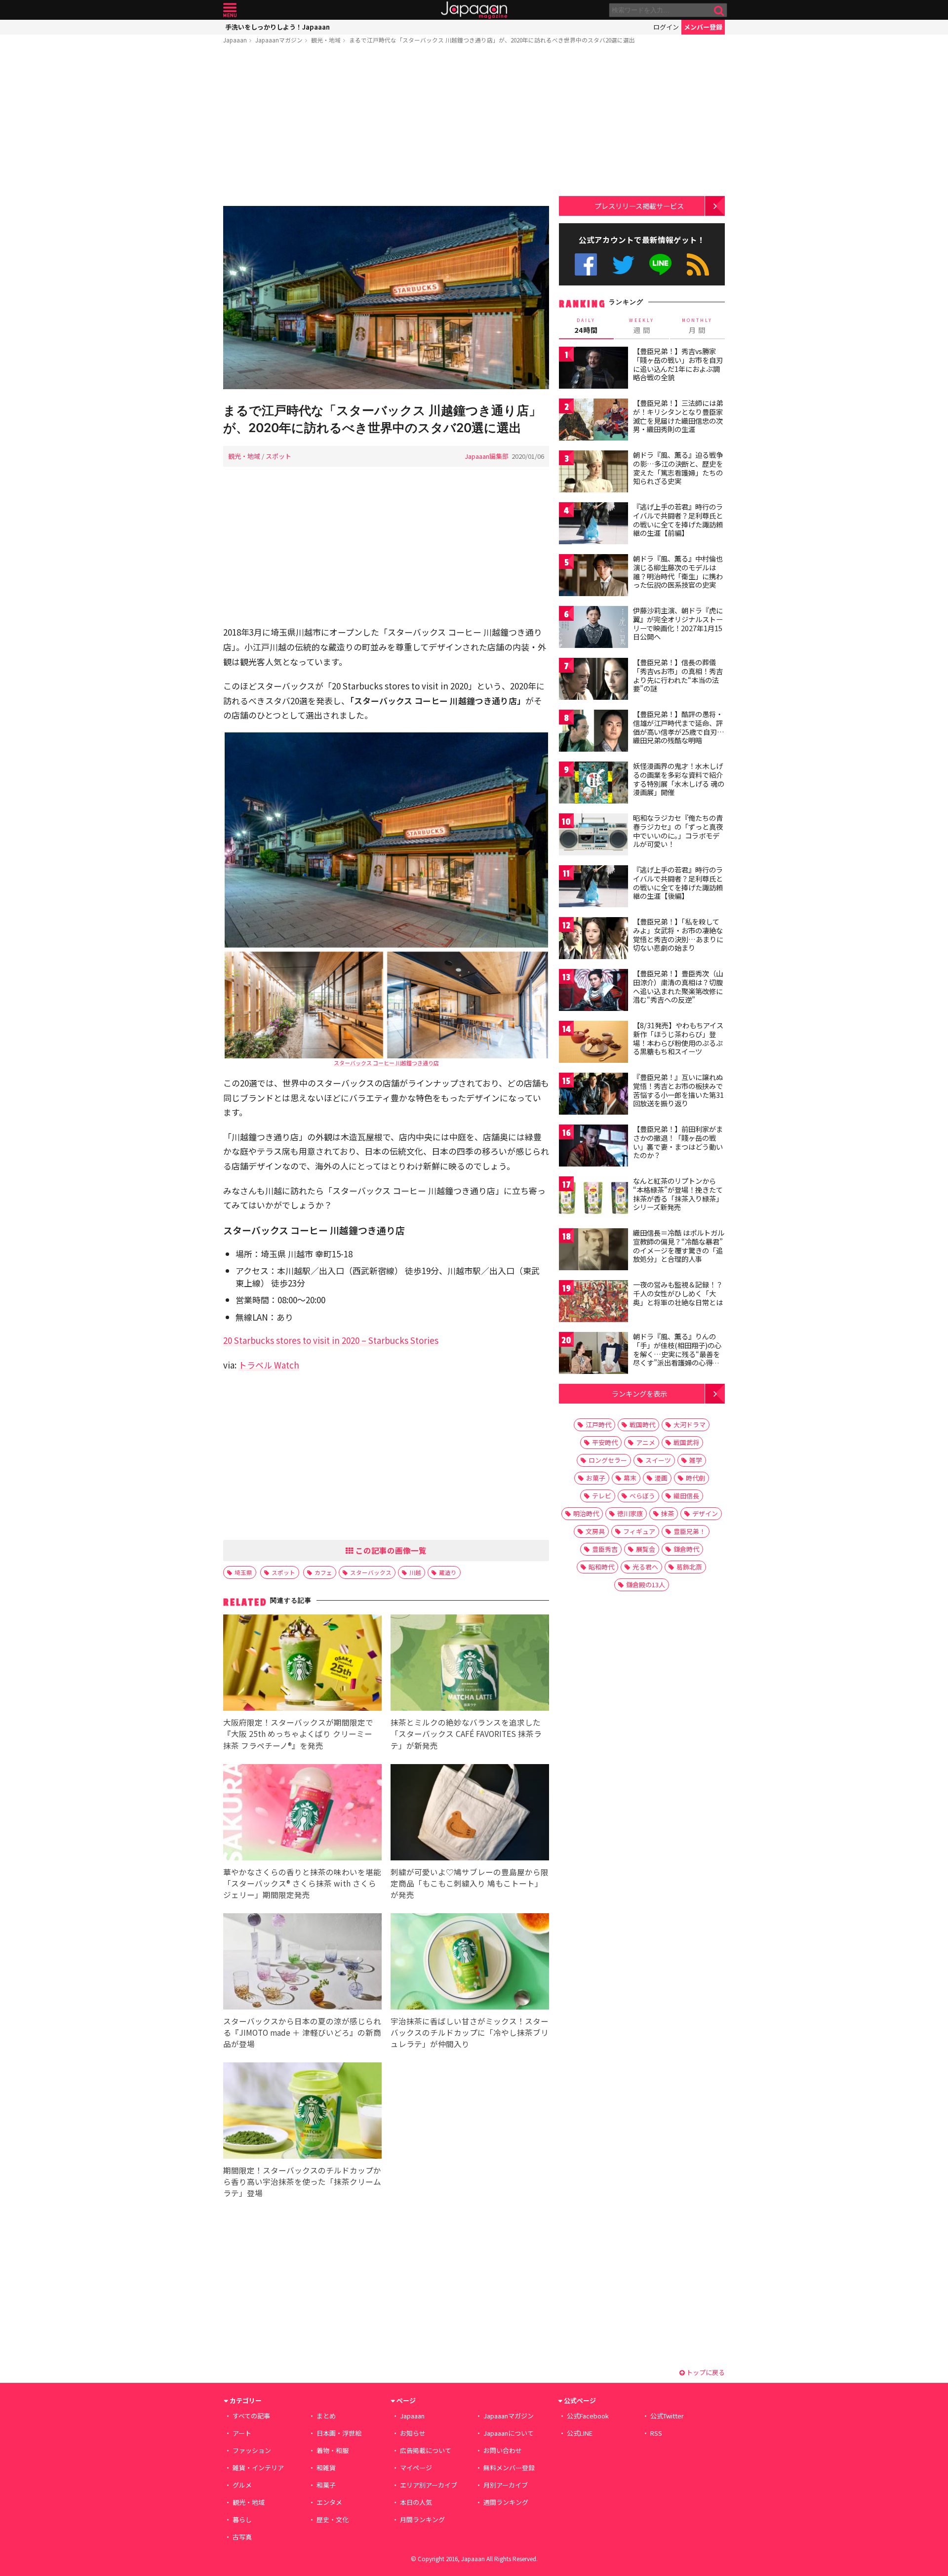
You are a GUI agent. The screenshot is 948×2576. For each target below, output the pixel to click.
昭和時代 (601, 1567)
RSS (698, 264)
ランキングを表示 (639, 1393)
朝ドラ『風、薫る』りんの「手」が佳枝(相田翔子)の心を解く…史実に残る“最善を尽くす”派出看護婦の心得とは (677, 1354)
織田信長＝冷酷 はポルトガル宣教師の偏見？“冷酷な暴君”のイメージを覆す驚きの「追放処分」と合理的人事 (679, 1246)
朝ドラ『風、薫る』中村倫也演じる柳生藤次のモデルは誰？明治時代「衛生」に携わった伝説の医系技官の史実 (678, 572)
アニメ (646, 1442)
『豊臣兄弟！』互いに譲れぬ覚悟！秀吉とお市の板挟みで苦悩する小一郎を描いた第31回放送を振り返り (678, 1090)
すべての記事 (251, 2416)
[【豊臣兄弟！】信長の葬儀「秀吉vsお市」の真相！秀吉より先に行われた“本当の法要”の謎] (593, 680)
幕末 (630, 1478)
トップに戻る (705, 2372)
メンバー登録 (703, 27)
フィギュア (639, 1531)
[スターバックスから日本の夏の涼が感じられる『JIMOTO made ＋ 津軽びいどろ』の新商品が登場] (302, 1963)
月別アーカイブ (506, 2485)
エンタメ (329, 2502)
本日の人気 (416, 2502)
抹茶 (668, 1513)
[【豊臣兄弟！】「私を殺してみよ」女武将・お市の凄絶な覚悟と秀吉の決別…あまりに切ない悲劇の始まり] (593, 940)
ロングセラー (608, 1460)
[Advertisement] (386, 127)
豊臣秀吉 (605, 1549)
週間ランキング (506, 2502)
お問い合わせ (503, 2450)
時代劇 (695, 1478)
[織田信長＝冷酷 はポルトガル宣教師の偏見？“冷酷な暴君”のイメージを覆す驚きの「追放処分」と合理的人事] (593, 1251)
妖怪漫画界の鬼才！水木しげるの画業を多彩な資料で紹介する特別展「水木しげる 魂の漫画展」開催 (679, 779)
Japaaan (474, 10)
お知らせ (413, 2433)
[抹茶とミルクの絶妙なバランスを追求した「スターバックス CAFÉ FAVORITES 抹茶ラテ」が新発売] (470, 1664)
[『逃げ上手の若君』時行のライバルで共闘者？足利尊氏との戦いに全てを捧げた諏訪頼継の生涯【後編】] (593, 888)
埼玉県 (243, 1572)
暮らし (242, 2519)
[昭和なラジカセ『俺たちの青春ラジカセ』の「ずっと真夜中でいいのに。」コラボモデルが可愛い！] (593, 836)
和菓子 (326, 2485)
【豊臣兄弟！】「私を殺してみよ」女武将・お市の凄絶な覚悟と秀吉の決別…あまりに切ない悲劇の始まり (678, 935)
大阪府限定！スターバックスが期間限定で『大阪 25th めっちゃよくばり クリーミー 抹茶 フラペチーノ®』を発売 (298, 1733)
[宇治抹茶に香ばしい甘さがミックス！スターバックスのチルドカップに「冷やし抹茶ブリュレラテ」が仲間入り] (470, 1963)
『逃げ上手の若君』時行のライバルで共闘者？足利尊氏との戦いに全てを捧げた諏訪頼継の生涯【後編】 (678, 883)
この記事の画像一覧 (390, 1550)
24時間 (586, 326)
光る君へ (645, 1567)
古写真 (242, 2537)
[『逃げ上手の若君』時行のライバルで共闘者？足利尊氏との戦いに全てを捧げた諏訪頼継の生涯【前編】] (593, 525)
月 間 (697, 326)
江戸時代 (598, 1425)
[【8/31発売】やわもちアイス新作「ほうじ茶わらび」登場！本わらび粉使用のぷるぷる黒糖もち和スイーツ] (593, 1043)
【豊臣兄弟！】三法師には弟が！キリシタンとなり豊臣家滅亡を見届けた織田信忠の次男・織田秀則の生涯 (678, 416)
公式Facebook (586, 264)
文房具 (595, 1531)
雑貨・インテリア (258, 2468)
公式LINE (661, 264)
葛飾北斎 (689, 1567)
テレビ (602, 1496)
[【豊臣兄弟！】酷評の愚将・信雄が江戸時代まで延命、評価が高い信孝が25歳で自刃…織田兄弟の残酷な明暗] (593, 732)
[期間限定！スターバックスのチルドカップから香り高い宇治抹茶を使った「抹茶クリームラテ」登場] (302, 2112)
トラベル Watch (269, 1365)
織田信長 (686, 1496)
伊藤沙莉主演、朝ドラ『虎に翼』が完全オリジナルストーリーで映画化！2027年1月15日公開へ (678, 624)
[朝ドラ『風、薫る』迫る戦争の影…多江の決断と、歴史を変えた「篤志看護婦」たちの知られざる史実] (593, 473)
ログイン (666, 27)
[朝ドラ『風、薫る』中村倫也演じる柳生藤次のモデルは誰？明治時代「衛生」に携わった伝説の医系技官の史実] (593, 577)
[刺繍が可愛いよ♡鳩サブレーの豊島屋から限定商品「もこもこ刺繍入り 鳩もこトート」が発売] (470, 1814)
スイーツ (658, 1460)
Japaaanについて (509, 2433)
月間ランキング (422, 2519)
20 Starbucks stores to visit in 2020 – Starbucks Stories (331, 1340)
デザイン (705, 1513)
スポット (278, 456)
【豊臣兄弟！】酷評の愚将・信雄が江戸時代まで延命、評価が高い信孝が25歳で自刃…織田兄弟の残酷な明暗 (679, 727)
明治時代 (586, 1513)
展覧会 (646, 1549)
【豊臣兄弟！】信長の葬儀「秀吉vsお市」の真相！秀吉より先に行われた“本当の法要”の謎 (678, 675)
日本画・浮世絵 (339, 2433)
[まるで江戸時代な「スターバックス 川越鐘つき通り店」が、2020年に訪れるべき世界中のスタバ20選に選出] (386, 299)
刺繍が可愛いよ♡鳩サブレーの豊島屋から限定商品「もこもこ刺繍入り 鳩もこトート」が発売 (470, 1883)
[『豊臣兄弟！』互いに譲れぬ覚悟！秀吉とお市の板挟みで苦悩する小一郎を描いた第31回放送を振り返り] (593, 1095)
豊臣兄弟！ (690, 1531)
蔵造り (448, 1572)
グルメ (242, 2485)
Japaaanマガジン (279, 40)
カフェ (323, 1572)
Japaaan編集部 (487, 456)
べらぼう (642, 1496)
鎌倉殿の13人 (646, 1585)
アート (242, 2433)
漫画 (661, 1478)
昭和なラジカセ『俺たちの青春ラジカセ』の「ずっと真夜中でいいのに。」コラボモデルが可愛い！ (678, 831)
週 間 (642, 326)
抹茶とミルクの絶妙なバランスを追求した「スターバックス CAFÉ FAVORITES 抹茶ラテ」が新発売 (466, 1733)
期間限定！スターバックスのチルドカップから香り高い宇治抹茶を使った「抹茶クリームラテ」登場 (302, 2181)
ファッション (252, 2450)
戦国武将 (686, 1442)
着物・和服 (333, 2450)
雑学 (696, 1460)
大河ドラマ (690, 1425)
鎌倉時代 (686, 1549)
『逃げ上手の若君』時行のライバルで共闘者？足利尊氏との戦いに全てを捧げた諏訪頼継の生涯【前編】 (678, 520)
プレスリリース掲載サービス (639, 206)
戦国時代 (642, 1425)
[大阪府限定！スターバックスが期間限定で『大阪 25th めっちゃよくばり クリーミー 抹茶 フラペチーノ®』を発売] (302, 1664)
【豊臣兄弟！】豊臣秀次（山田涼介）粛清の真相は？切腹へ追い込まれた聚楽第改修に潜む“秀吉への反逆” (678, 986)
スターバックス (371, 1572)
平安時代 (605, 1442)
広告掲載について (426, 2450)
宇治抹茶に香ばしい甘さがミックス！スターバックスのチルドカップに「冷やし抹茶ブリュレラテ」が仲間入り (470, 2032)
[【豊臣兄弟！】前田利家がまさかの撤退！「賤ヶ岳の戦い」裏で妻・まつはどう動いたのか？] (593, 1147)
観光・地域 (326, 40)
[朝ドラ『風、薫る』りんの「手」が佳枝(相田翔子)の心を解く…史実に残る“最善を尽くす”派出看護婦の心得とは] (593, 1354)
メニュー (230, 10)
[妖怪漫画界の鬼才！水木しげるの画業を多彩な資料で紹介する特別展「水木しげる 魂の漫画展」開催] (593, 784)
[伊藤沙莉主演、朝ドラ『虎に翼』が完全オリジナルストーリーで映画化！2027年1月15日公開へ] (593, 628)
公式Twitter (623, 264)
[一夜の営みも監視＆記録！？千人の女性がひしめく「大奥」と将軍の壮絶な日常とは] (593, 1303)
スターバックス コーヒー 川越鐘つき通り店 (386, 1063)
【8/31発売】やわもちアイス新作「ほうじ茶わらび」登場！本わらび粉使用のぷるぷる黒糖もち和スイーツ (678, 1038)
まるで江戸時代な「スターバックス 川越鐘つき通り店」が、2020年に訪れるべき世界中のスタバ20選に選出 (492, 40)
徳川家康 (630, 1513)
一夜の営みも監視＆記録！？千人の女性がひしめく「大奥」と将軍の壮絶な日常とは (678, 1293)
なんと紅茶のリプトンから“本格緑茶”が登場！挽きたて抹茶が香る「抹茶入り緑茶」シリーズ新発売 (678, 1194)
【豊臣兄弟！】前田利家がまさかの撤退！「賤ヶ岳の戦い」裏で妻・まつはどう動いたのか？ (678, 1142)
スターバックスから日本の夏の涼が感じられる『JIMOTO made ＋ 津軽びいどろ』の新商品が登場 (302, 2032)
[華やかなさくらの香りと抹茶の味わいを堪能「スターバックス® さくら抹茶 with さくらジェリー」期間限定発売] (302, 1814)
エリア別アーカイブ (429, 2485)
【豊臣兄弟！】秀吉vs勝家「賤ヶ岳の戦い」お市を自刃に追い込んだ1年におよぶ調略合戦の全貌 (678, 364)
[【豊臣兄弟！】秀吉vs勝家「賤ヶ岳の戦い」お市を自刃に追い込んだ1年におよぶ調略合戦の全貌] (593, 369)
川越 (415, 1572)
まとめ (326, 2416)
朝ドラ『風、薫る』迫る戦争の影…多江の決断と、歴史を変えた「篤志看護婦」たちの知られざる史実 (678, 468)
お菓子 (596, 1478)
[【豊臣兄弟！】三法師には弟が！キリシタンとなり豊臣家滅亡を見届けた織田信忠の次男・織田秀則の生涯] (593, 421)
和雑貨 (326, 2468)
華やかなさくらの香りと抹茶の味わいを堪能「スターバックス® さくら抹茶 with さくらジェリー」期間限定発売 (302, 1883)
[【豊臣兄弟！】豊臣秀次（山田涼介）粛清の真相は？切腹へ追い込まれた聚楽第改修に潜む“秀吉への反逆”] (593, 991)
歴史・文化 (333, 2519)
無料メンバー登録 (509, 2468)
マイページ (416, 2468)
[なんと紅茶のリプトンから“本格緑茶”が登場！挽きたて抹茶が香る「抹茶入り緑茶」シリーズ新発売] (593, 1199)
